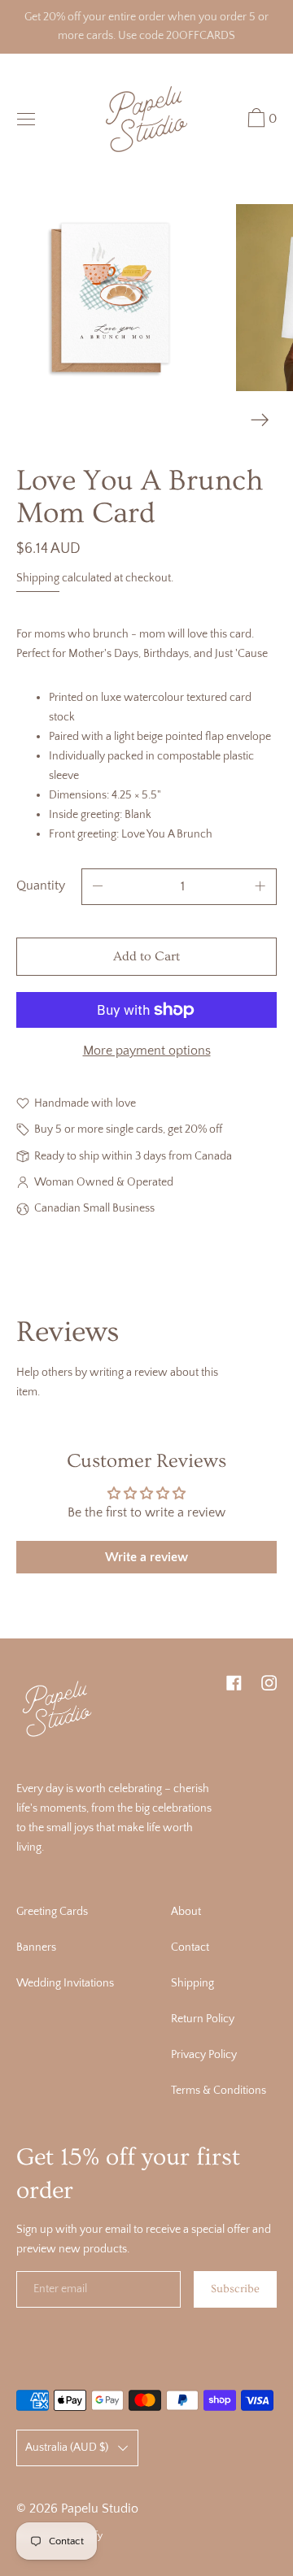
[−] (98, 887)
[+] (260, 887)
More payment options (147, 1051)
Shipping (38, 578)
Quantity (41, 885)
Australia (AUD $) (67, 2448)
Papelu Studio (100, 2509)
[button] (260, 120)
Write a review (146, 1557)
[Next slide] (260, 420)
